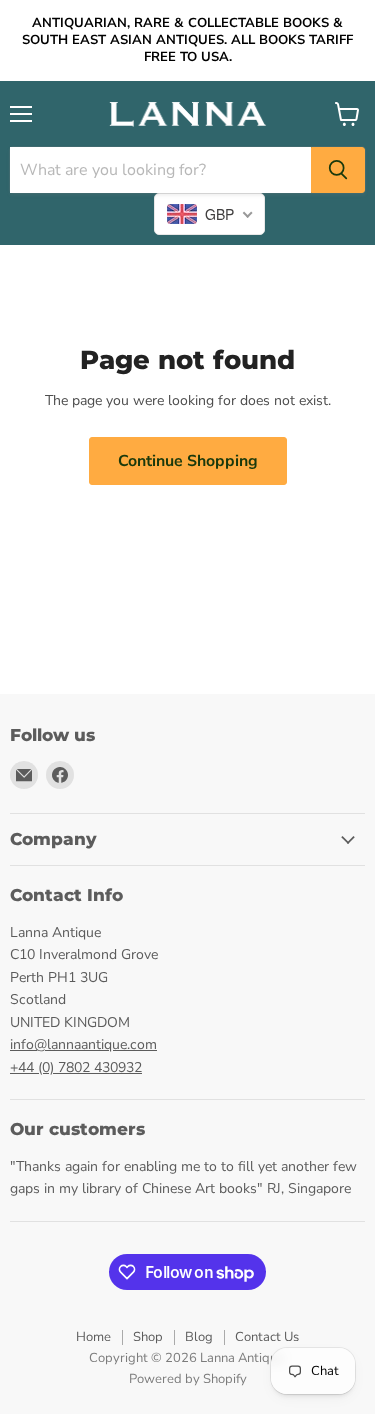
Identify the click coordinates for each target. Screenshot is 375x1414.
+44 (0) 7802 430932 (76, 1067)
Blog (199, 1337)
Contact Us (267, 1337)
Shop (148, 1337)
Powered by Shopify (188, 1379)
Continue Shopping (188, 461)
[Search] (338, 170)
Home (93, 1337)
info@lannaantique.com (83, 1044)
